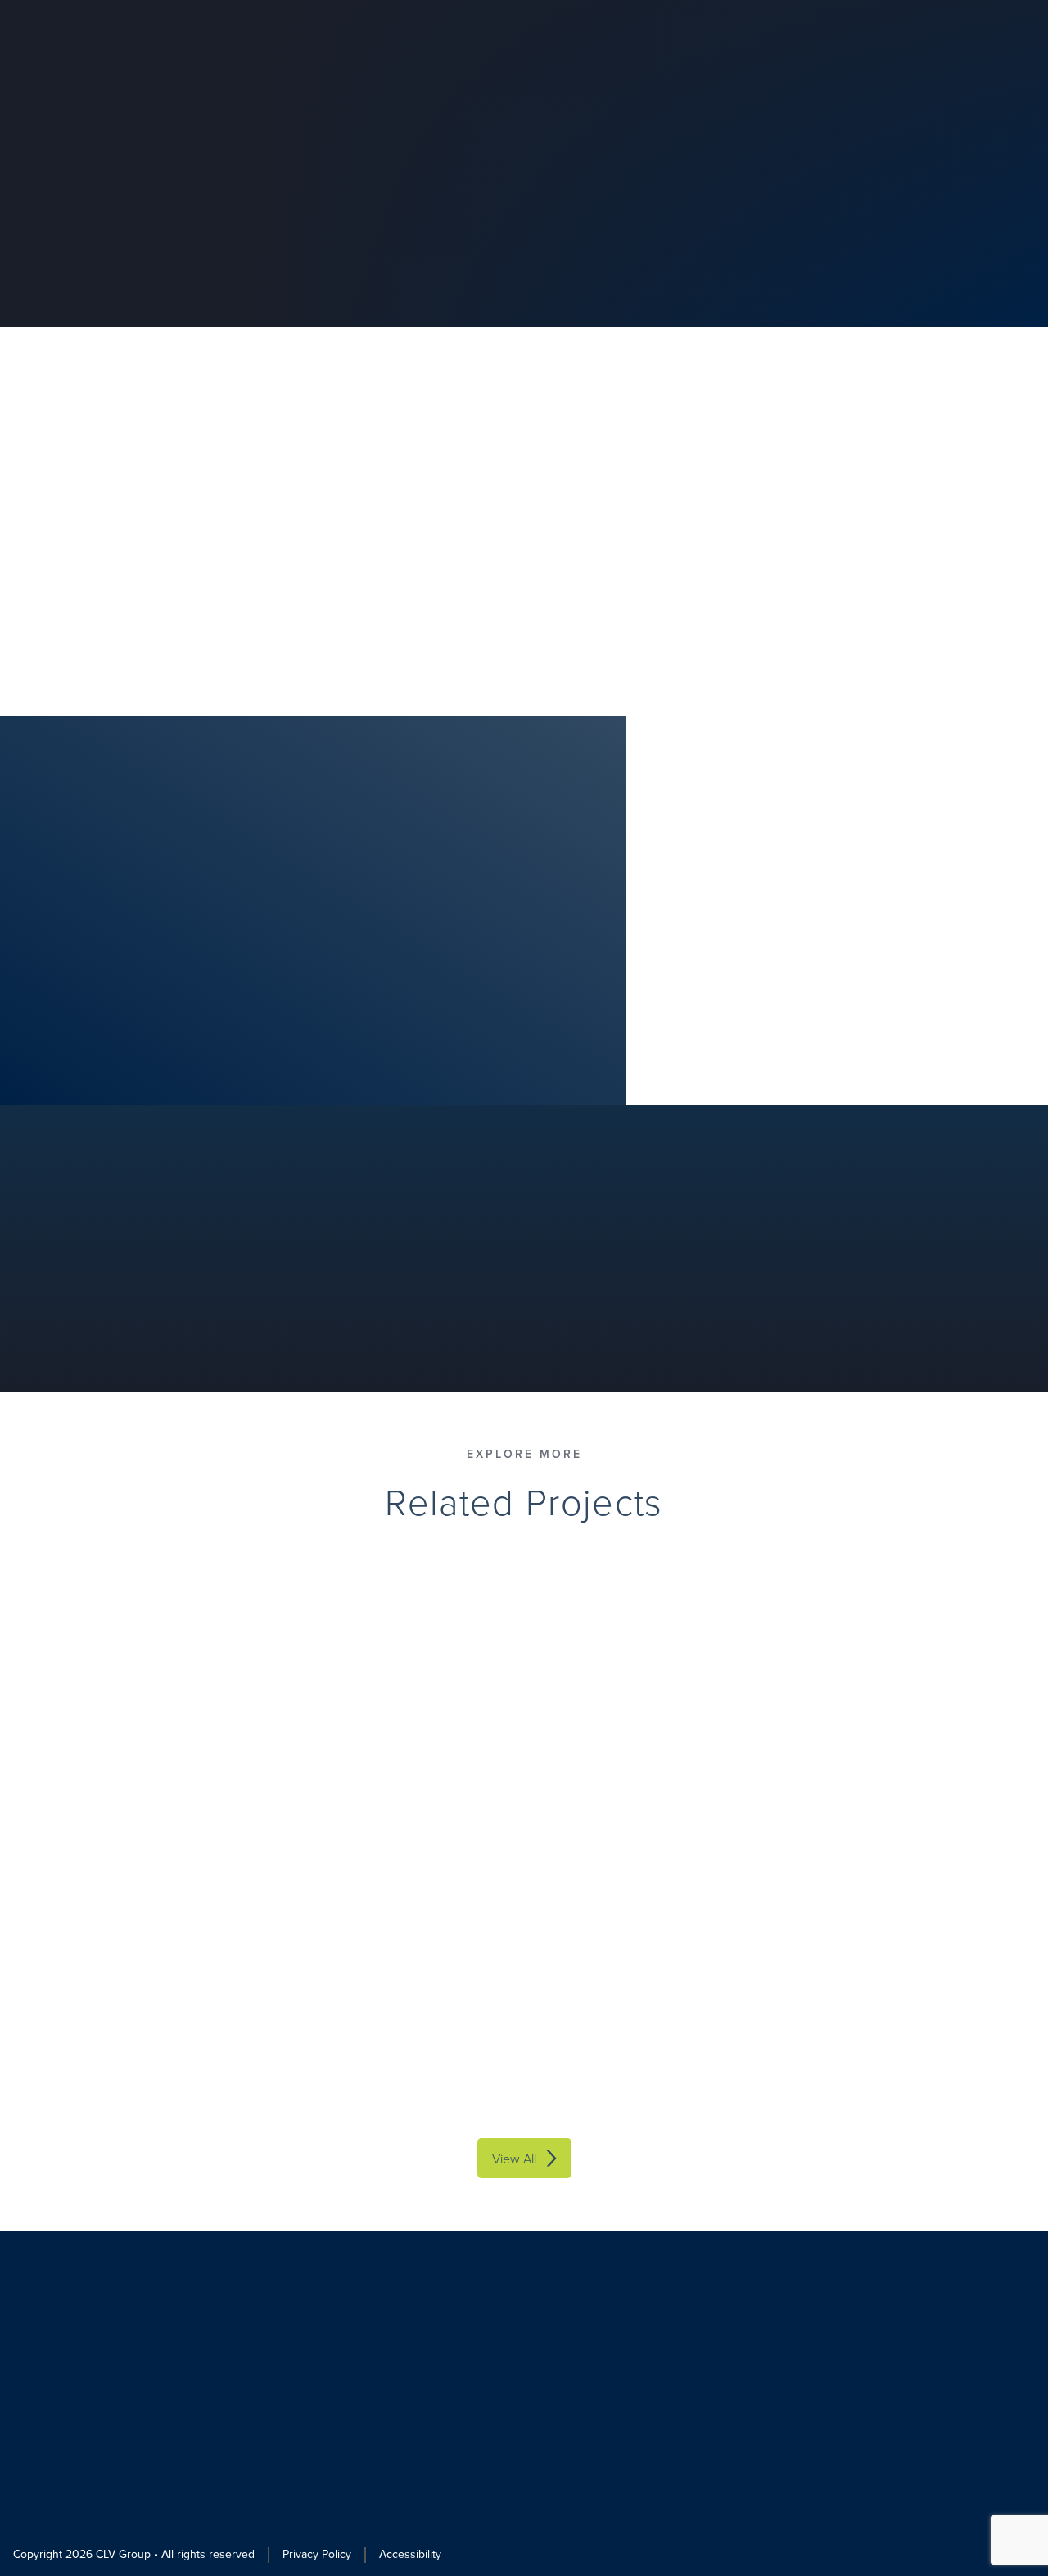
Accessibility (410, 2554)
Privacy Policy (317, 2554)
